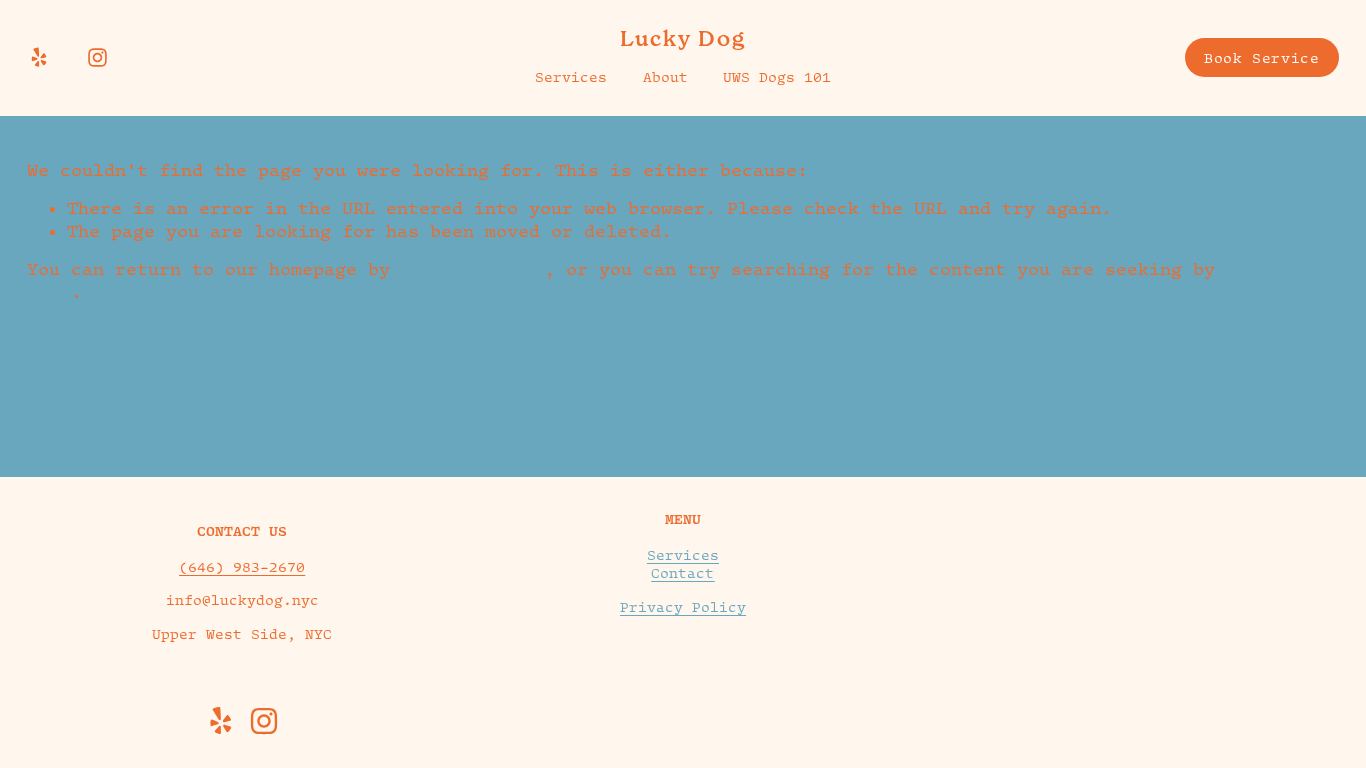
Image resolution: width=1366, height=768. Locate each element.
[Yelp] (38, 57)
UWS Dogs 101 (777, 77)
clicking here (472, 269)
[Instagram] (97, 57)
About (665, 77)
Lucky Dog (683, 38)
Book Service (1262, 58)
